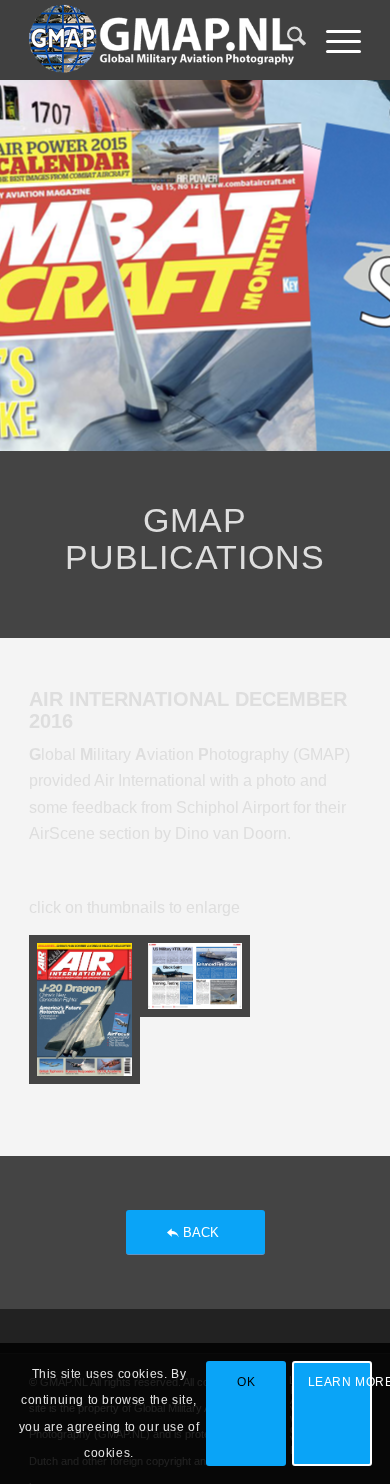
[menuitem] (286, 40)
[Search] (286, 40)
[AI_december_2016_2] (195, 1009)
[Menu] (333, 40)
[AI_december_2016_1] (84, 1009)
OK (246, 1382)
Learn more (340, 1382)
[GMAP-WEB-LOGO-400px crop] (161, 40)
